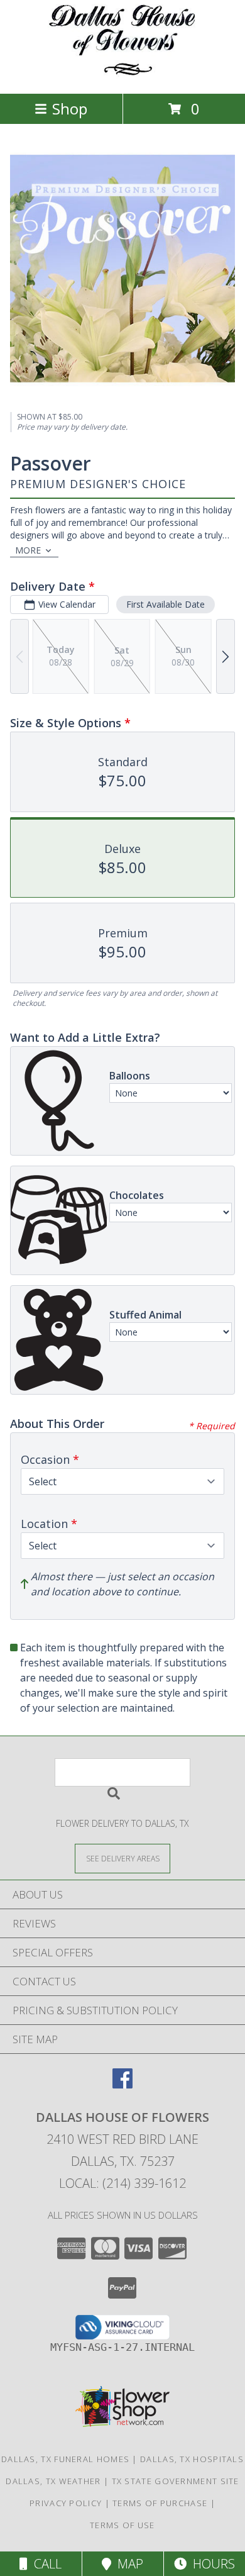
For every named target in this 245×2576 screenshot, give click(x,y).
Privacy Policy (66, 2503)
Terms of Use (122, 2525)
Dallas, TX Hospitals (192, 2459)
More (28, 550)
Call (45, 2564)
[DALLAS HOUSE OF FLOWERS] (123, 75)
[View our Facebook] (122, 2084)
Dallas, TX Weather (53, 2481)
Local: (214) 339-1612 (122, 2183)
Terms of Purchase (160, 2503)
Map (127, 2564)
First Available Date (166, 604)
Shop (70, 109)
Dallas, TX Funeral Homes (65, 2459)
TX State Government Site (176, 2481)
